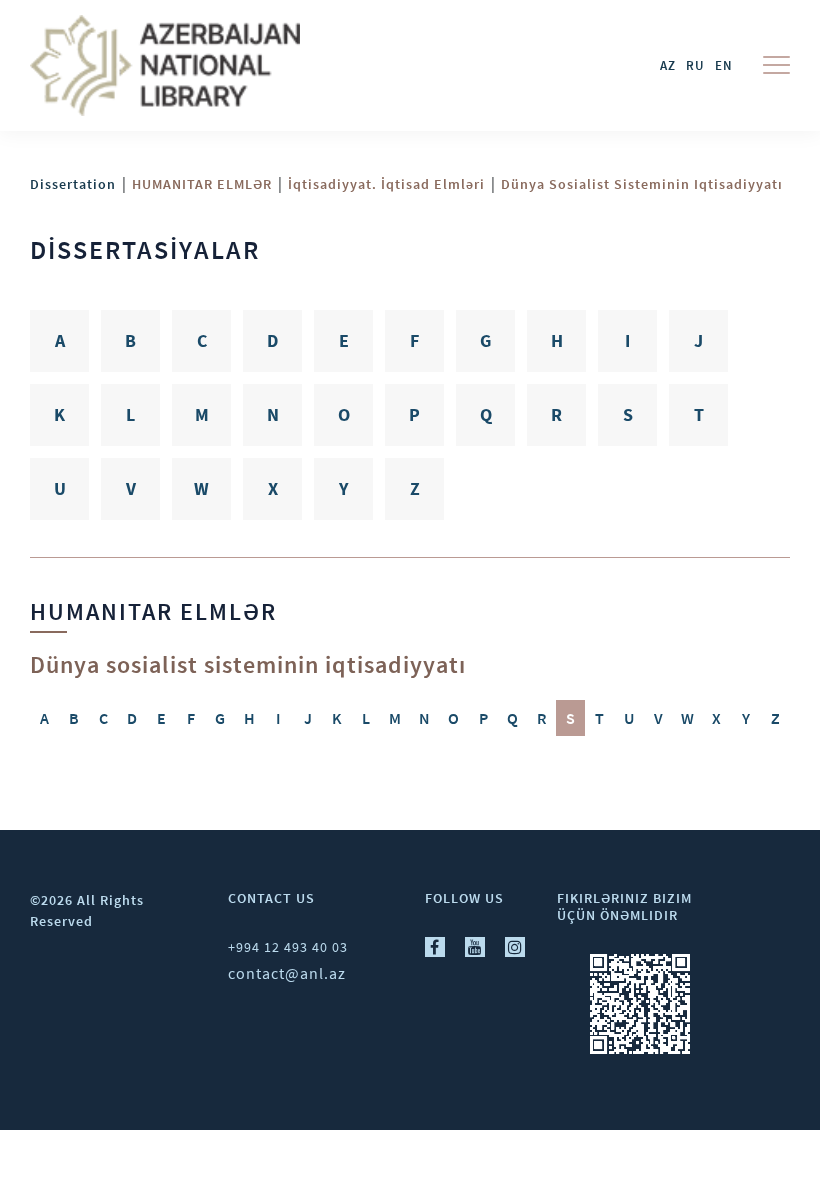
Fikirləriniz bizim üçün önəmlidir (624, 906)
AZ (668, 65)
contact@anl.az (287, 973)
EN (724, 65)
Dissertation (73, 184)
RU (695, 65)
